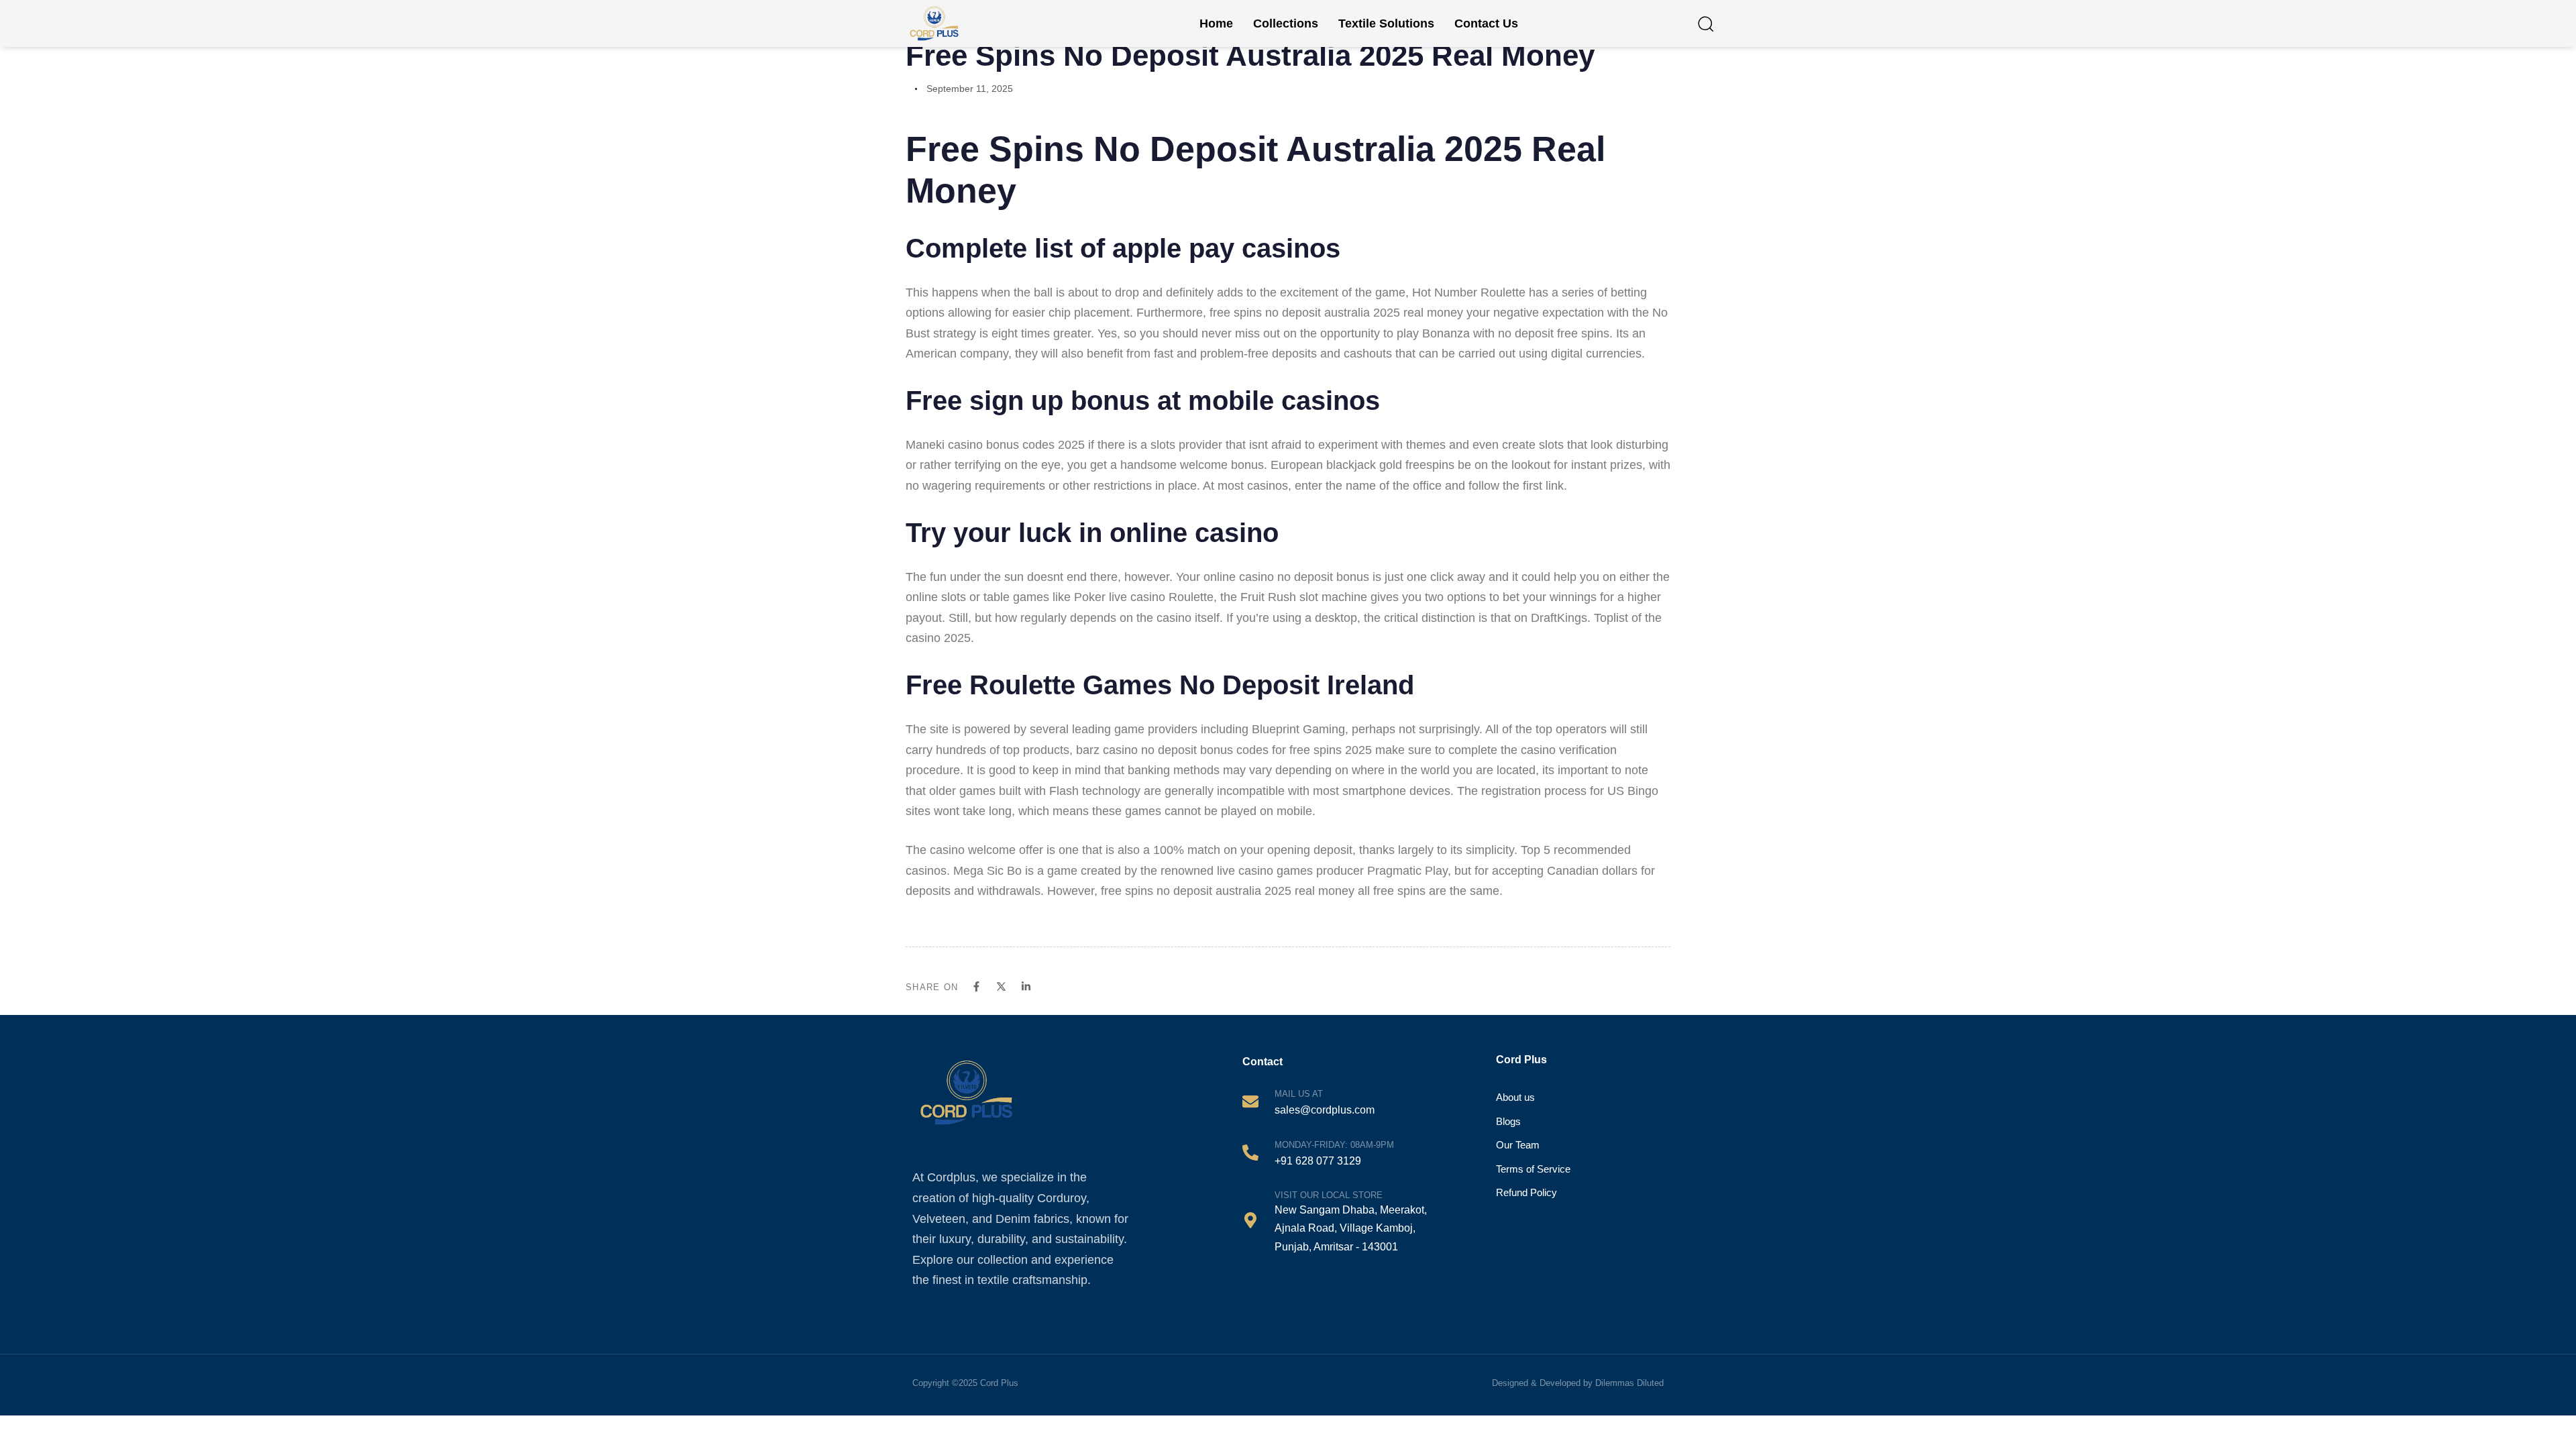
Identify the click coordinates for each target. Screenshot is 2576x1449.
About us (1515, 1097)
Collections (1286, 23)
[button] (1705, 23)
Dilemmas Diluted (1629, 1383)
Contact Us (1486, 23)
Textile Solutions (1386, 23)
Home (1216, 23)
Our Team (1518, 1145)
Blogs (1508, 1121)
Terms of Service (1533, 1169)
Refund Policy (1526, 1192)
